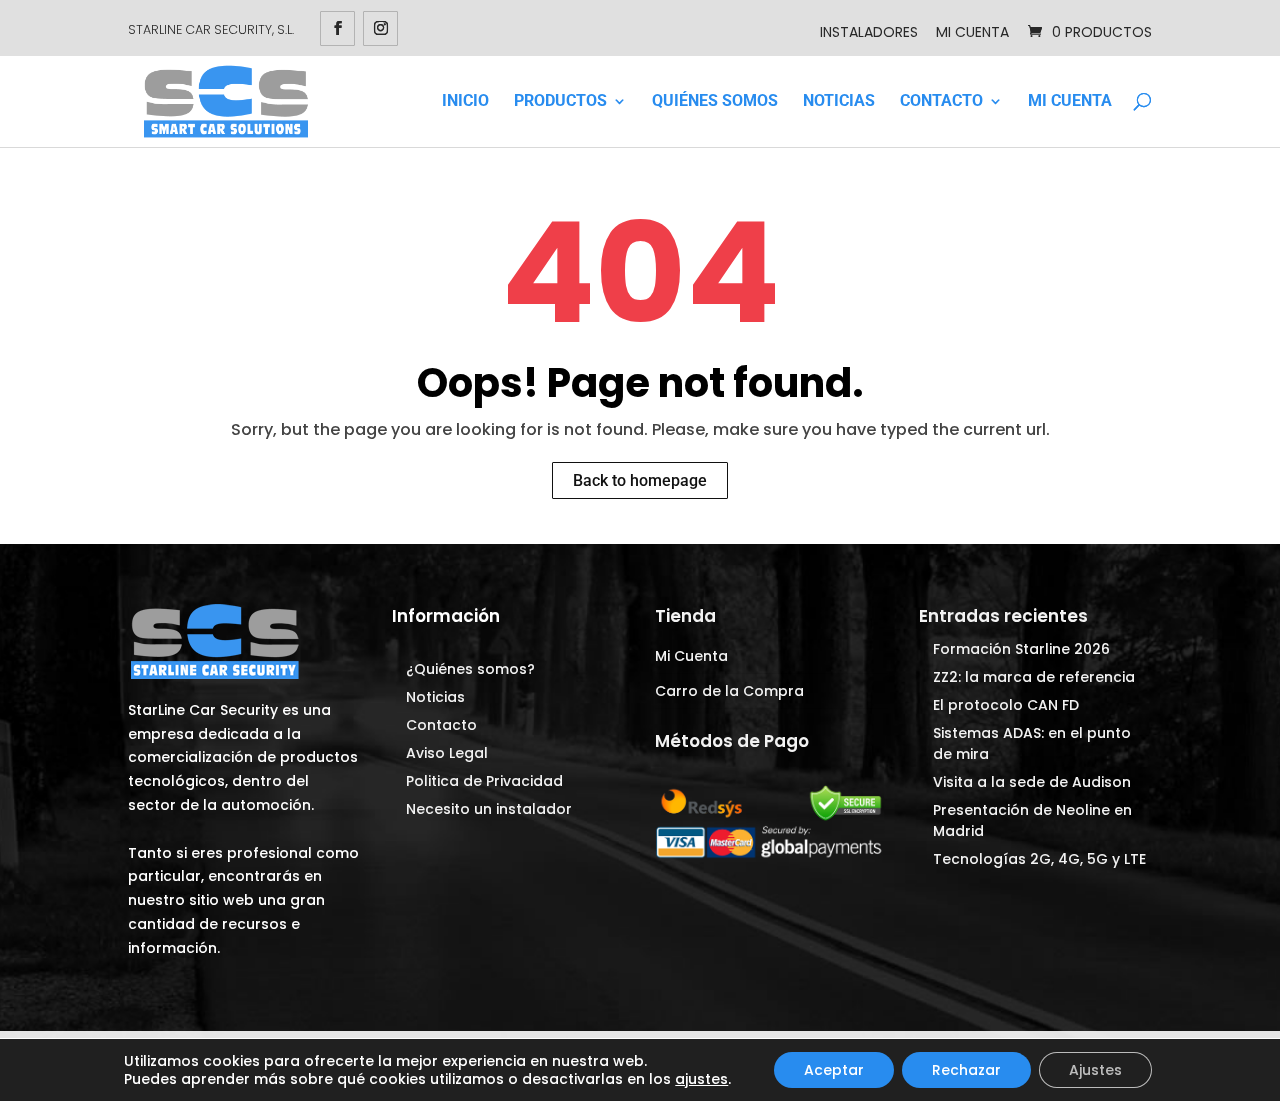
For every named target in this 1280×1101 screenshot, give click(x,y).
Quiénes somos (715, 101)
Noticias (839, 101)
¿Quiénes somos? (470, 669)
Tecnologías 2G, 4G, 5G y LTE (1039, 859)
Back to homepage (640, 480)
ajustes (701, 1079)
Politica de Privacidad (484, 781)
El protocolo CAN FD (1006, 705)
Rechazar (966, 1070)
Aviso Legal (447, 753)
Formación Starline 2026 (1021, 649)
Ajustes (1095, 1070)
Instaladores (869, 32)
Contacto (941, 101)
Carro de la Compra (729, 691)
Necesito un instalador (489, 809)
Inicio (465, 101)
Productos (560, 101)
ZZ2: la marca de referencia (1034, 677)
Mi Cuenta (972, 32)
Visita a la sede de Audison (1032, 782)
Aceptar (834, 1070)
